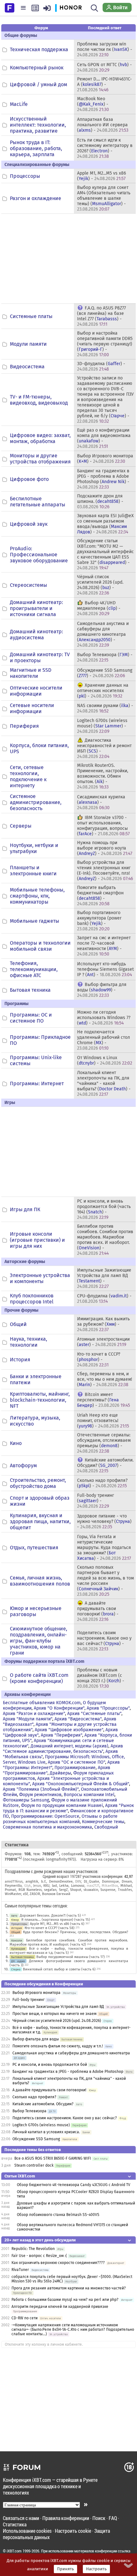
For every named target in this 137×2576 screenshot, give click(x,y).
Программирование (75, 1768)
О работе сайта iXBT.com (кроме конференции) (39, 1678)
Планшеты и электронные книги (33, 871)
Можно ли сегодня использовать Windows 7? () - (104, 1018)
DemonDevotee (61, 1882)
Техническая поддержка (39, 49)
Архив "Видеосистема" (78, 1719)
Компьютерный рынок (37, 68)
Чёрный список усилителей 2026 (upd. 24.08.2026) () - (100, 585)
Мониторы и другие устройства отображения (40, 459)
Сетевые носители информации (32, 708)
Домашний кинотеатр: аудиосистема (36, 635)
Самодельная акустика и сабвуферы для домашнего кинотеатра (71, 2053)
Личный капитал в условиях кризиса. (46, 2132)
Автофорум (23, 1465)
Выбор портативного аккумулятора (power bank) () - (99, 921)
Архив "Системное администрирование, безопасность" (63, 1749)
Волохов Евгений (56, 1894)
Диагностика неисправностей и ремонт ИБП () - (104, 748)
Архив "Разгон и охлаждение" (34, 1714)
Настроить (96, 2569)
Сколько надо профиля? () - (102, 1483)
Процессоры (25, 176)
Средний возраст (56, 1876)
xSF (25, 1894)
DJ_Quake (91, 1882)
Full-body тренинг (29, 2000)
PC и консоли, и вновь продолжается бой (50, 2065)
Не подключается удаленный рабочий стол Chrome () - (104, 1040)
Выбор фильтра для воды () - (102, 990)
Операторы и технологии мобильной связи (40, 946)
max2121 (93, 1886)
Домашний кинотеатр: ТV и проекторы (40, 657)
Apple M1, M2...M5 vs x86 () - (101, 176)
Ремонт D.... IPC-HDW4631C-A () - (105, 84)
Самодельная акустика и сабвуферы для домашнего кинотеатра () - (103, 634)
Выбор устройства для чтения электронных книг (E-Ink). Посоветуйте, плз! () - (105, 871)
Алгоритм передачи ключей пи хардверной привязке (60, 2307)
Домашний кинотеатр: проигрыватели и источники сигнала (36, 608)
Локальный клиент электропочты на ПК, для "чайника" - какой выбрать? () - (104, 1083)
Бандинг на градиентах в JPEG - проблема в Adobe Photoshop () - (103, 479)
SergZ (63, 1890)
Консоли (17, 1940)
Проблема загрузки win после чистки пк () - (105, 49)
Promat (10, 1890)
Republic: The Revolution (33, 2249)
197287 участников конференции (96, 1876)
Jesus (37, 1886)
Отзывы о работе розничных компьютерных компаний (60, 1819)
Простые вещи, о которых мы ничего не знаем (54, 2014)
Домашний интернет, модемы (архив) (69, 1746)
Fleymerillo (13, 1886)
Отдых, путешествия (34, 1548)
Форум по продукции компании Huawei (62, 1805)
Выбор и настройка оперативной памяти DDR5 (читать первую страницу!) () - (105, 344)
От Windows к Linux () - (105, 1060)
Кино (16, 1443)
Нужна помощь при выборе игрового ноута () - (105, 848)
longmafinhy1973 (60, 1859)
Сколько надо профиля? (34, 2097)
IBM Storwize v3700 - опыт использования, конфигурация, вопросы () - (103, 826)
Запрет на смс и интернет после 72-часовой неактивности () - (104, 946)
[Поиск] (94, 8)
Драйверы (60, 1773)
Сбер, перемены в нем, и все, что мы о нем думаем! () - (105, 1379)
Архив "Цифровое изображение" (69, 1730)
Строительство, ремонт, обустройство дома (38, 1483)
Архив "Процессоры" (108, 1708)
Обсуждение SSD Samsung (36, 2139)
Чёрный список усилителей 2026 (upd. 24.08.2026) (57, 2021)
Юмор (15, 1920)
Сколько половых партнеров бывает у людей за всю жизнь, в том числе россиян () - (105, 1581)
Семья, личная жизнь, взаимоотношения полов (40, 1581)
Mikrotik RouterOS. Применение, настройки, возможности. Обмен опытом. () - (103, 776)
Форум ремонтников (40, 1795)
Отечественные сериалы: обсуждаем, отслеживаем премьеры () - (104, 1443)
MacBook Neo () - (93, 104)
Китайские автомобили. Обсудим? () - (105, 1465)
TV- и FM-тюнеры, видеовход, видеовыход (39, 400)
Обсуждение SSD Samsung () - (105, 673)
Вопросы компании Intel (89, 1795)
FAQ (113, 2518)
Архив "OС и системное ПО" (76, 1762)
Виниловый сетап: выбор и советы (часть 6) (59, 1969)
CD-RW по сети (25, 2318)
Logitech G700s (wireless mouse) (41, 2125)
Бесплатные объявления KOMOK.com (42, 1703)
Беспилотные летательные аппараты (38, 502)
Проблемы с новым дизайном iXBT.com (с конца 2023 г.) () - (101, 1678)
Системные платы (31, 316)
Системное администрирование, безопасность (36, 802)
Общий (18, 1324)
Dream (127, 1882)
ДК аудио (18, 1961)
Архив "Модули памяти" (28, 1719)
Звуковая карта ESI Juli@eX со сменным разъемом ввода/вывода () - (105, 524)
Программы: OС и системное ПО (31, 1018)
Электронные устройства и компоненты (40, 1278)
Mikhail (126, 1886)
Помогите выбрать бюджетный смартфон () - (100, 896)
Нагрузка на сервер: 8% (102, 1859)
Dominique (110, 1882)
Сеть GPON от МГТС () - (105, 67)
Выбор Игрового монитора (37, 1993)
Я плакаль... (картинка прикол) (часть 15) (56, 1920)
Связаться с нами (21, 2518)
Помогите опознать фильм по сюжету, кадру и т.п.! (58, 2046)
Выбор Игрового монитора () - (105, 459)
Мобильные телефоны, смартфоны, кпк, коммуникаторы (37, 896)
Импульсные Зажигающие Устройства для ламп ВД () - (104, 1278)
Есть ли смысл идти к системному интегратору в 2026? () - (105, 148)
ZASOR (35, 1894)
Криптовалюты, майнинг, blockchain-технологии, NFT (40, 1400)
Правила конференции (66, 2518)
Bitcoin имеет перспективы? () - (104, 1400)
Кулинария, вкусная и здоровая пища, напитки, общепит (40, 1521)
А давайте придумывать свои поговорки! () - (98, 1611)
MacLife (19, 104)
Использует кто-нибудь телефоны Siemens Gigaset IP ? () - (105, 969)
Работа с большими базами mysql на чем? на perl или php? (65, 2300)
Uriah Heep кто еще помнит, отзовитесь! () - (103, 1421)
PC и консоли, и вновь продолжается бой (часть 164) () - (104, 1209)
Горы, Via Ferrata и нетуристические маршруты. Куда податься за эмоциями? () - (104, 1548)
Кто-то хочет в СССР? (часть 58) (50, 1928)
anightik (32, 1882)
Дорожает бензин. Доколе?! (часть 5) (50, 1916)
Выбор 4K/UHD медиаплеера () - (99, 608)
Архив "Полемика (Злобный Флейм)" (41, 1789)
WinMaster (13, 1894)
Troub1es (125, 1890)
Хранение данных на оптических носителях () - (103, 691)
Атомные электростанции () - (103, 1342)
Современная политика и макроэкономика (47, 1827)
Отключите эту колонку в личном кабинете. (44, 2344)
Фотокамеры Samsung (26, 1800)
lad (54, 1886)
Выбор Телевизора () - (105, 657)
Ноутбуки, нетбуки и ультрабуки (34, 848)
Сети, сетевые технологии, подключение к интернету (28, 776)
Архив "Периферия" (61, 1735)
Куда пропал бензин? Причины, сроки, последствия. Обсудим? (76, 1932)
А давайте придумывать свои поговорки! (49, 2090)
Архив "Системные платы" (94, 1714)
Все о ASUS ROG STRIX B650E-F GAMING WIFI (53, 2158)
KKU (46, 1886)
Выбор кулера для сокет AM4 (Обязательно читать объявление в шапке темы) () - (104, 198)
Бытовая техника (30, 990)
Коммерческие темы (103, 1822)
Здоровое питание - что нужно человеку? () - (104, 1521)
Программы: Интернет (37, 1083)
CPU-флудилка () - (104, 1299)
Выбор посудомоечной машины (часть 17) (71, 1957)
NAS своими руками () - (105, 708)
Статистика (15, 2524)
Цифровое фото (29, 479)
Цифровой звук (29, 524)
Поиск (99, 2518)
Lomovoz (78, 1886)
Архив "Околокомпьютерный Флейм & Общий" (81, 1784)
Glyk (28, 1886)
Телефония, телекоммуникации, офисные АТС (34, 969)
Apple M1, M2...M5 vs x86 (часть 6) (57, 1924)
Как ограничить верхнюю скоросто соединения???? (58, 2263)
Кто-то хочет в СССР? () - (99, 1360)
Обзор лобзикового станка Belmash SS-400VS (58, 2215)
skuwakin (91, 1890)
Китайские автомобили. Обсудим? (43, 2104)
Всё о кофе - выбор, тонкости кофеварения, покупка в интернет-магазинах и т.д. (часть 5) (69, 1951)
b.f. (44, 1882)
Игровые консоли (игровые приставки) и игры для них (37, 1240)
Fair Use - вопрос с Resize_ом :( (39, 2256)
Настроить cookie (73, 2531)
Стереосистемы (29, 585)
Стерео (16, 1969)
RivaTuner (20, 2270)
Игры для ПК (25, 1209)
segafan (50, 1890)
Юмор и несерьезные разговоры (36, 1611)
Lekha (64, 1886)
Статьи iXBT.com (20, 2176)
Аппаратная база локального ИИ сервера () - (103, 125)
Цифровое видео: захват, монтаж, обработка (40, 438)
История (20, 1360)
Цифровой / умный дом (39, 84)
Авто (14, 1916)
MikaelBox (110, 1886)
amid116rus (14, 1882)
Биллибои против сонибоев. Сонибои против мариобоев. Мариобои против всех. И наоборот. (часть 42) (69, 1942)
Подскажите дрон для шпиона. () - (100, 501)
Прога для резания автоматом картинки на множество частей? (69, 2288)
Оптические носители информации (36, 691)
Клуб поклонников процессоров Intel (32, 1299)
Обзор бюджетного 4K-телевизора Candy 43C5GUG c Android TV (74, 2185)
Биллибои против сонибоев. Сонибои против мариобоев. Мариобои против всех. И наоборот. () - (105, 1240)
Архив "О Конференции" (59, 1708)
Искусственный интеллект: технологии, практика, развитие (38, 125)
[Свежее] (35, 8)
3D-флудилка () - (101, 366)
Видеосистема (27, 367)
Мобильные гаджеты (35, 921)
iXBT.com (14, 2551)
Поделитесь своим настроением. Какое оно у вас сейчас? (65, 2118)
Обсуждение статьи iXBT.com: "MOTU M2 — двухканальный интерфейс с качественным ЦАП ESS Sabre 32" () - (105, 554)
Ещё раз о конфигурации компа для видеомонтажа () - (104, 438)
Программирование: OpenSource (45, 1816)
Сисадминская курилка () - (101, 802)
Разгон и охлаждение (36, 198)
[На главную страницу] (10, 7)
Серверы (21, 826)
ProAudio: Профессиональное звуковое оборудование (39, 555)
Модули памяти (28, 344)
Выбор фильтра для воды (36, 2039)
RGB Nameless (30, 1890)
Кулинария (18, 1949)
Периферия (24, 726)
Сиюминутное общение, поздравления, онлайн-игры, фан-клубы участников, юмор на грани (39, 1641)
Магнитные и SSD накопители (31, 673)
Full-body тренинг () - (96, 1501)
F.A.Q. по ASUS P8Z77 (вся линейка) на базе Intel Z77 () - (101, 316)
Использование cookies (27, 2531)
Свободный (106, 1827)
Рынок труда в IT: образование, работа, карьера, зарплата (36, 148)
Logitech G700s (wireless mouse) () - (102, 726)
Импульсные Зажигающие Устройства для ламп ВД (58, 2007)
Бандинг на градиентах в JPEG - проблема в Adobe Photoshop (68, 2072)
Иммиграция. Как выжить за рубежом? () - (103, 1324)
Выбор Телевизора (29, 2111)
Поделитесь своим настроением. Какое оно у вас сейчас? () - (104, 1641)
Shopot (76, 1890)
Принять (65, 2569)
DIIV (78, 1882)
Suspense (108, 1890)
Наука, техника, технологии (29, 1342)
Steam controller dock (34, 2165)
